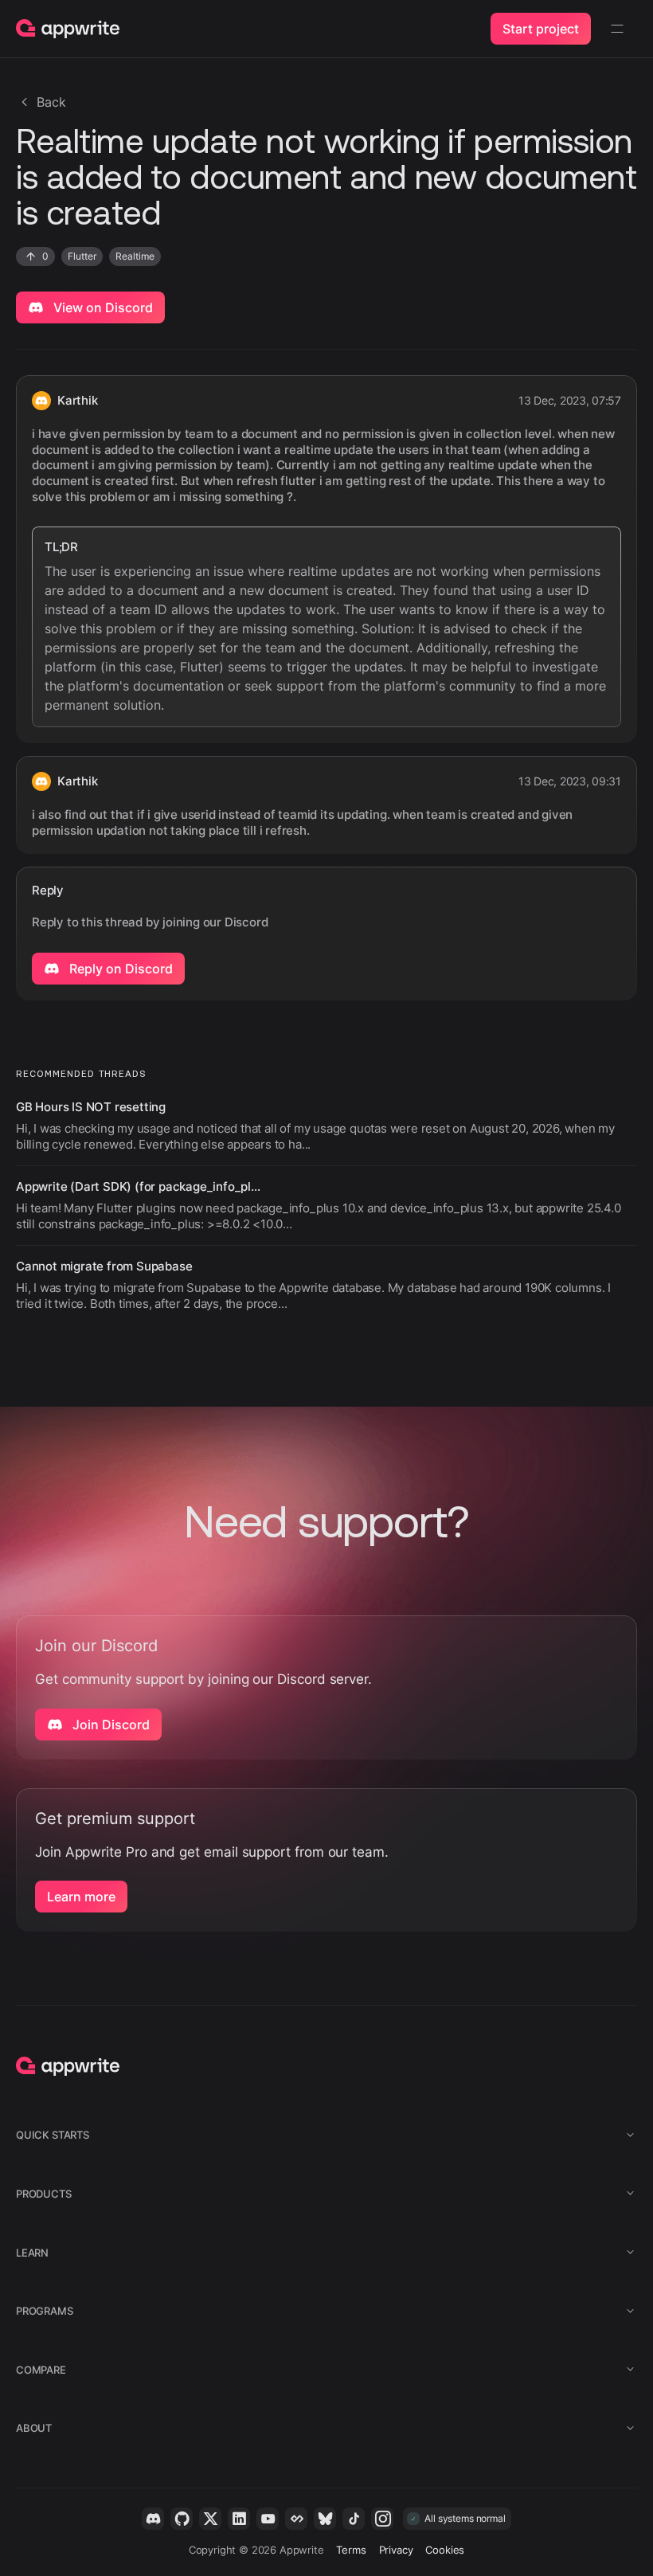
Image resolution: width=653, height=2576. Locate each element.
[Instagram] (382, 2519)
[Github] (182, 2519)
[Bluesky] (325, 2519)
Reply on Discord (119, 969)
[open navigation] (617, 29)
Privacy (396, 2550)
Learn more (81, 1897)
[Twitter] (210, 2519)
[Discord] (153, 2519)
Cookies (445, 2550)
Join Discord (109, 1725)
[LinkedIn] (239, 2519)
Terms (351, 2550)
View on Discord (102, 307)
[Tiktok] (354, 2519)
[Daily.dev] (296, 2519)
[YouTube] (268, 2519)
